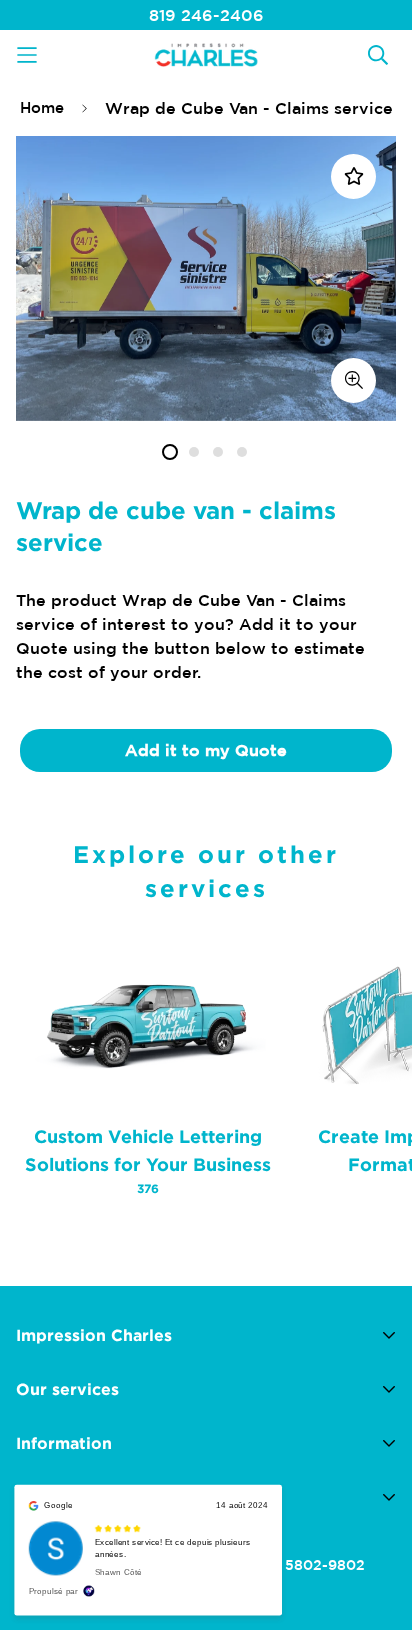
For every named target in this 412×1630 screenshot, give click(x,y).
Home (42, 107)
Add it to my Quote (206, 750)
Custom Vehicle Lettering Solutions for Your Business (148, 1160)
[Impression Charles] (206, 54)
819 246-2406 (206, 15)
